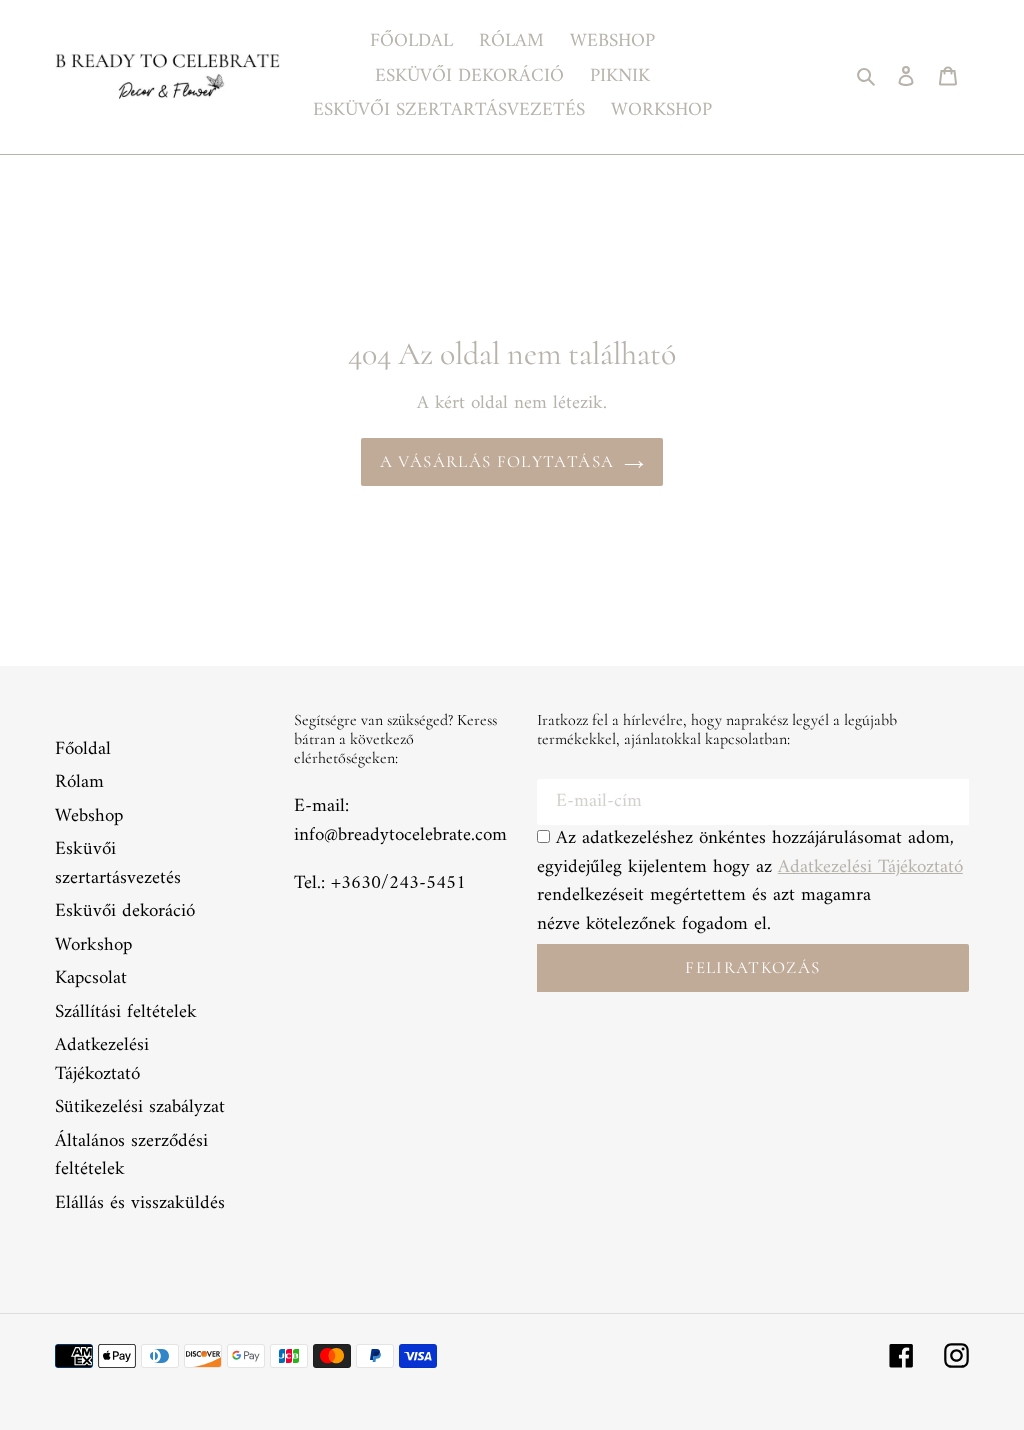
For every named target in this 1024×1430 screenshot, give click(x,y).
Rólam (79, 782)
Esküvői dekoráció (125, 911)
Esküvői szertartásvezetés (118, 864)
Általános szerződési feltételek (131, 1156)
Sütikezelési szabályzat (140, 1107)
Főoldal (83, 749)
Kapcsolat (91, 978)
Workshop (93, 945)
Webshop (89, 816)
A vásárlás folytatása (497, 461)
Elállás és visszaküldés (140, 1203)
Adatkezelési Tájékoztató (102, 1060)
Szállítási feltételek (126, 1012)
